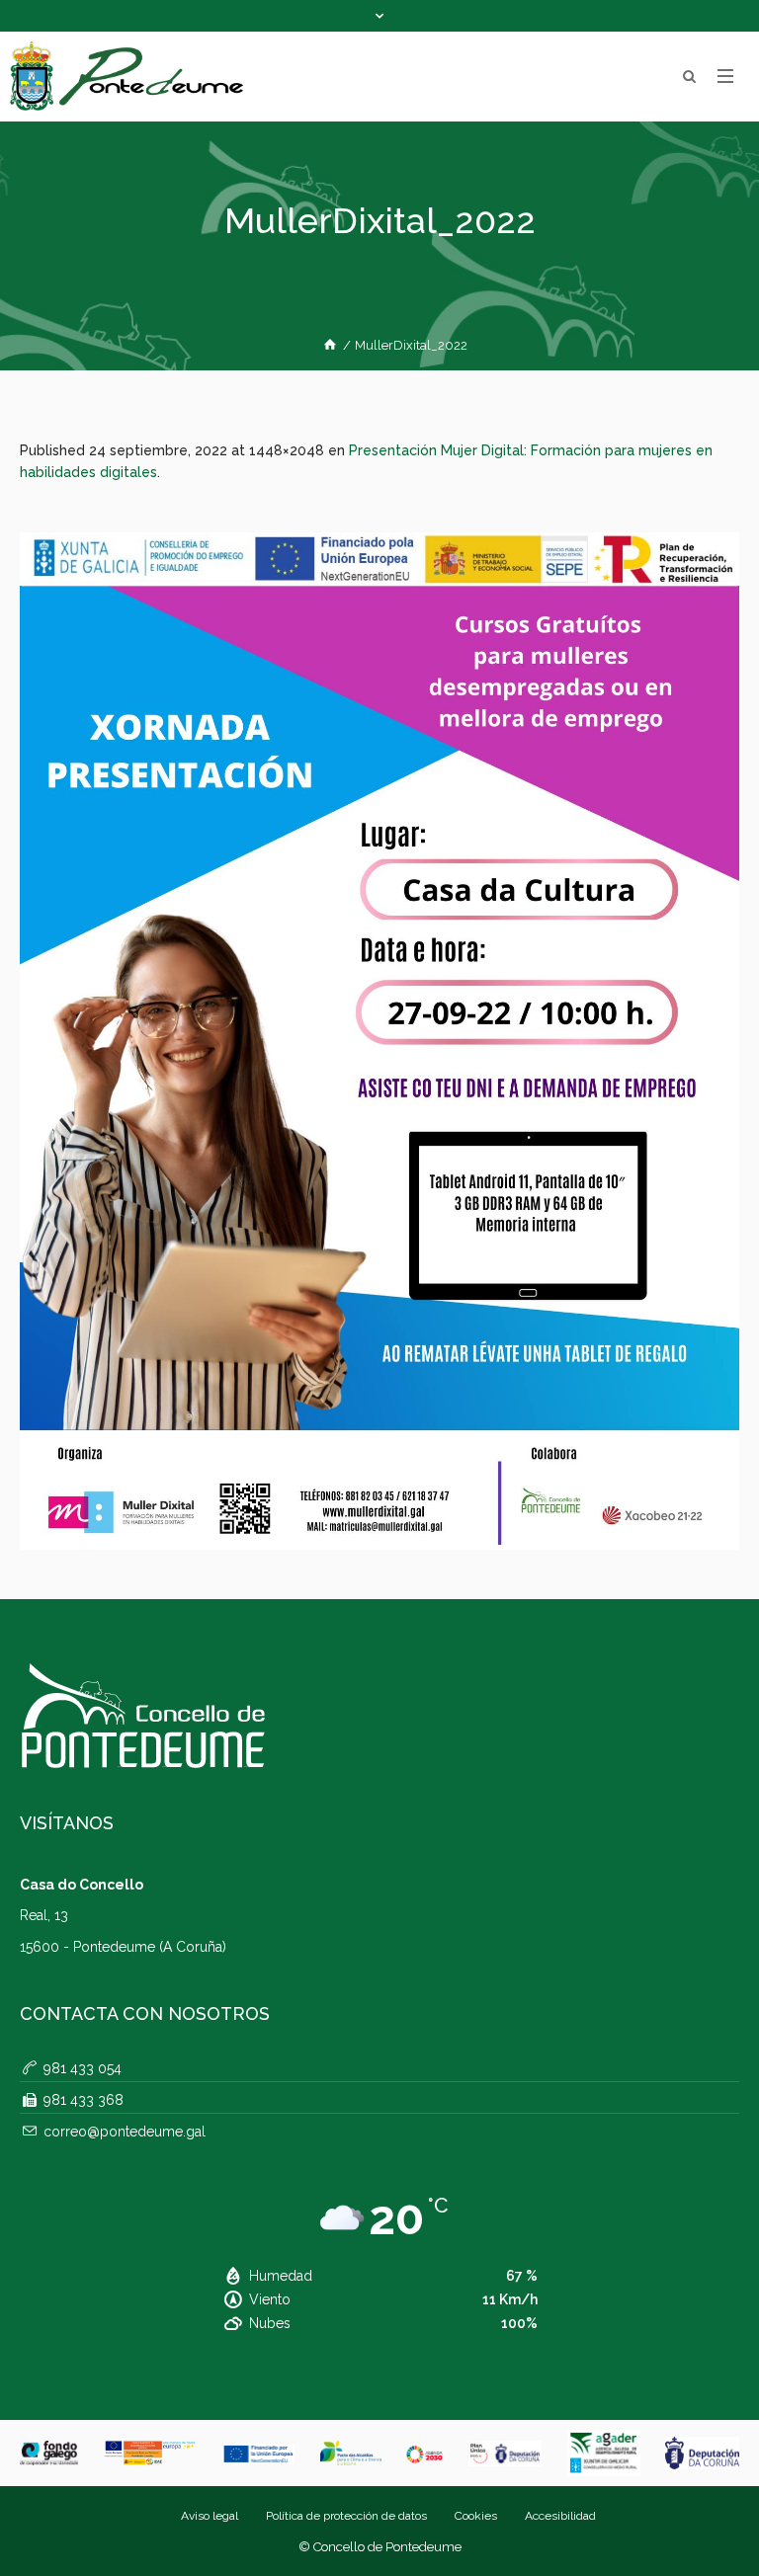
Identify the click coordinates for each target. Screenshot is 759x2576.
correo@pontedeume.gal (125, 2132)
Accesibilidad (560, 2516)
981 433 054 (83, 2068)
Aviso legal (210, 2516)
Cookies (476, 2516)
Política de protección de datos (346, 2516)
